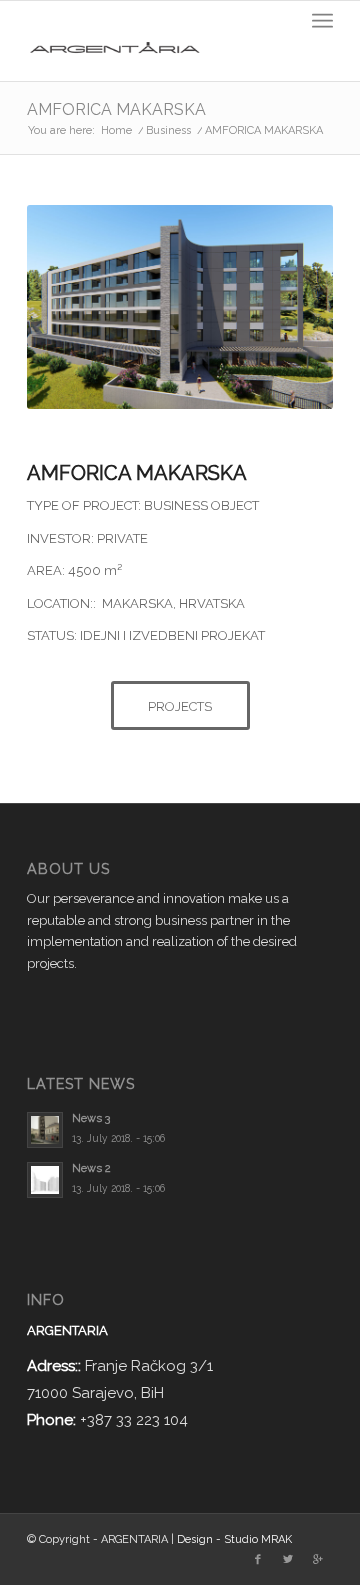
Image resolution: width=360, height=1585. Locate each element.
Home (116, 130)
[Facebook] (258, 1560)
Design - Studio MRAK (234, 1539)
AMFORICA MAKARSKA (116, 109)
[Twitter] (288, 1560)
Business (168, 130)
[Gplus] (318, 1560)
